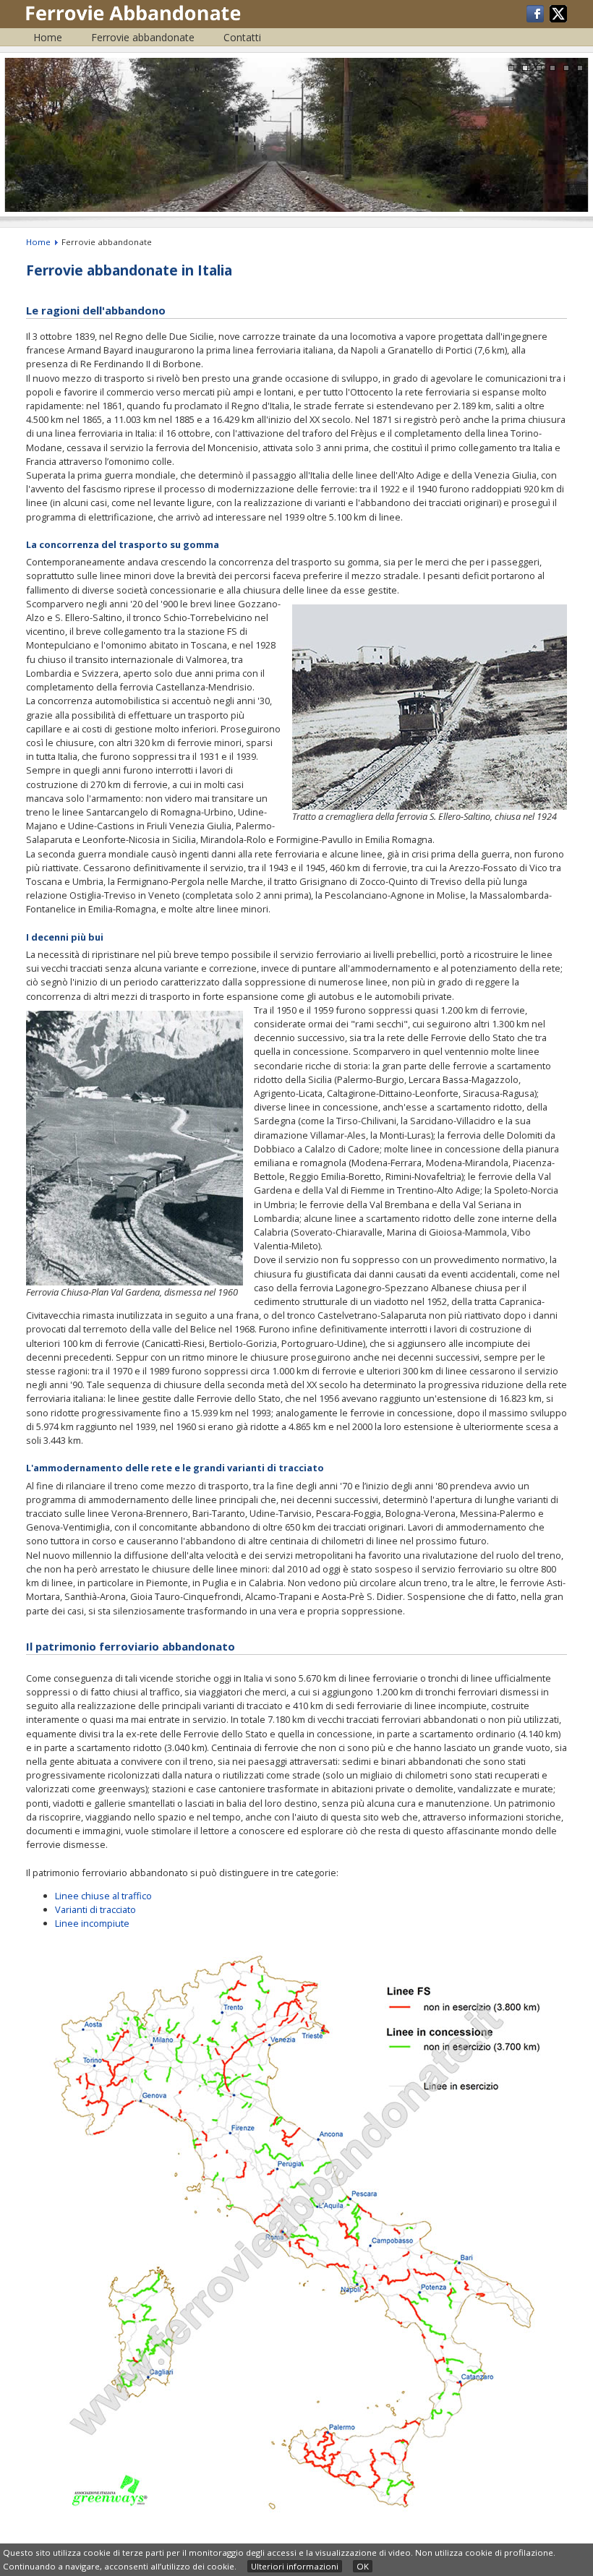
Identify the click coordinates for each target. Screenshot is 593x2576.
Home (48, 37)
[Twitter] (558, 19)
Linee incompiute (92, 1923)
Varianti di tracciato (95, 1909)
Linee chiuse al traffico (103, 1896)
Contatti (242, 37)
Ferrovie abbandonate (143, 37)
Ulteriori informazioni (295, 2566)
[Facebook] (536, 19)
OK (363, 2566)
